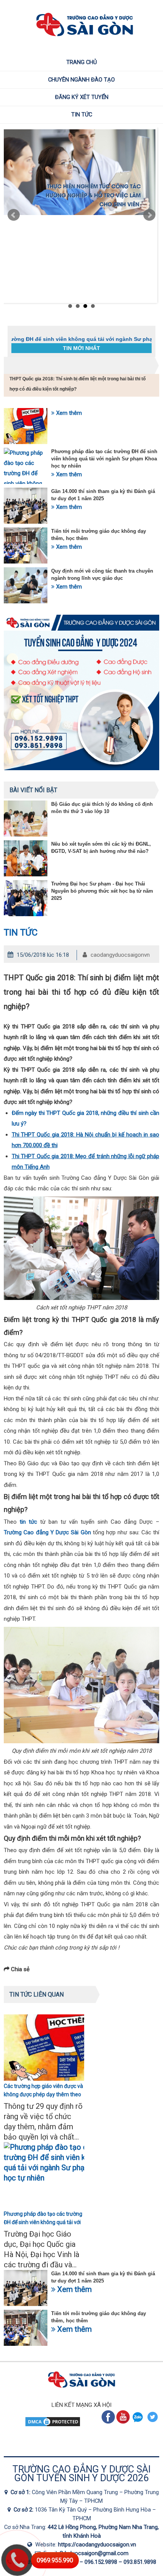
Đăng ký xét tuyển (82, 97)
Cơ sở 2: (24, 2510)
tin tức (28, 1522)
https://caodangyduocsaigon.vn (97, 2545)
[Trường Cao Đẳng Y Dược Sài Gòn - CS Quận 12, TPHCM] (8, 2492)
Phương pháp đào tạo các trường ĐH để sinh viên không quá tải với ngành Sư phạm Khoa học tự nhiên (104, 459)
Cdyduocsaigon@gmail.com (94, 2553)
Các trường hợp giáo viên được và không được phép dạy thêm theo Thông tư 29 (43, 2094)
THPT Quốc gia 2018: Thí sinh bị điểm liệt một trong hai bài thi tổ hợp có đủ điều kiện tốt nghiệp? (78, 384)
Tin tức (82, 115)
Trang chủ (82, 62)
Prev (14, 215)
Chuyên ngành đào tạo (81, 80)
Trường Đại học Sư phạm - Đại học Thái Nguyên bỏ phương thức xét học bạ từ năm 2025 (102, 891)
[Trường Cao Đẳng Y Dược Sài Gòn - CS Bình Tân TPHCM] (11, 2510)
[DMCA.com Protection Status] (53, 2425)
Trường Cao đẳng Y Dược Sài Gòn (47, 1532)
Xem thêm (68, 413)
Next (149, 215)
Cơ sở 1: (21, 2492)
